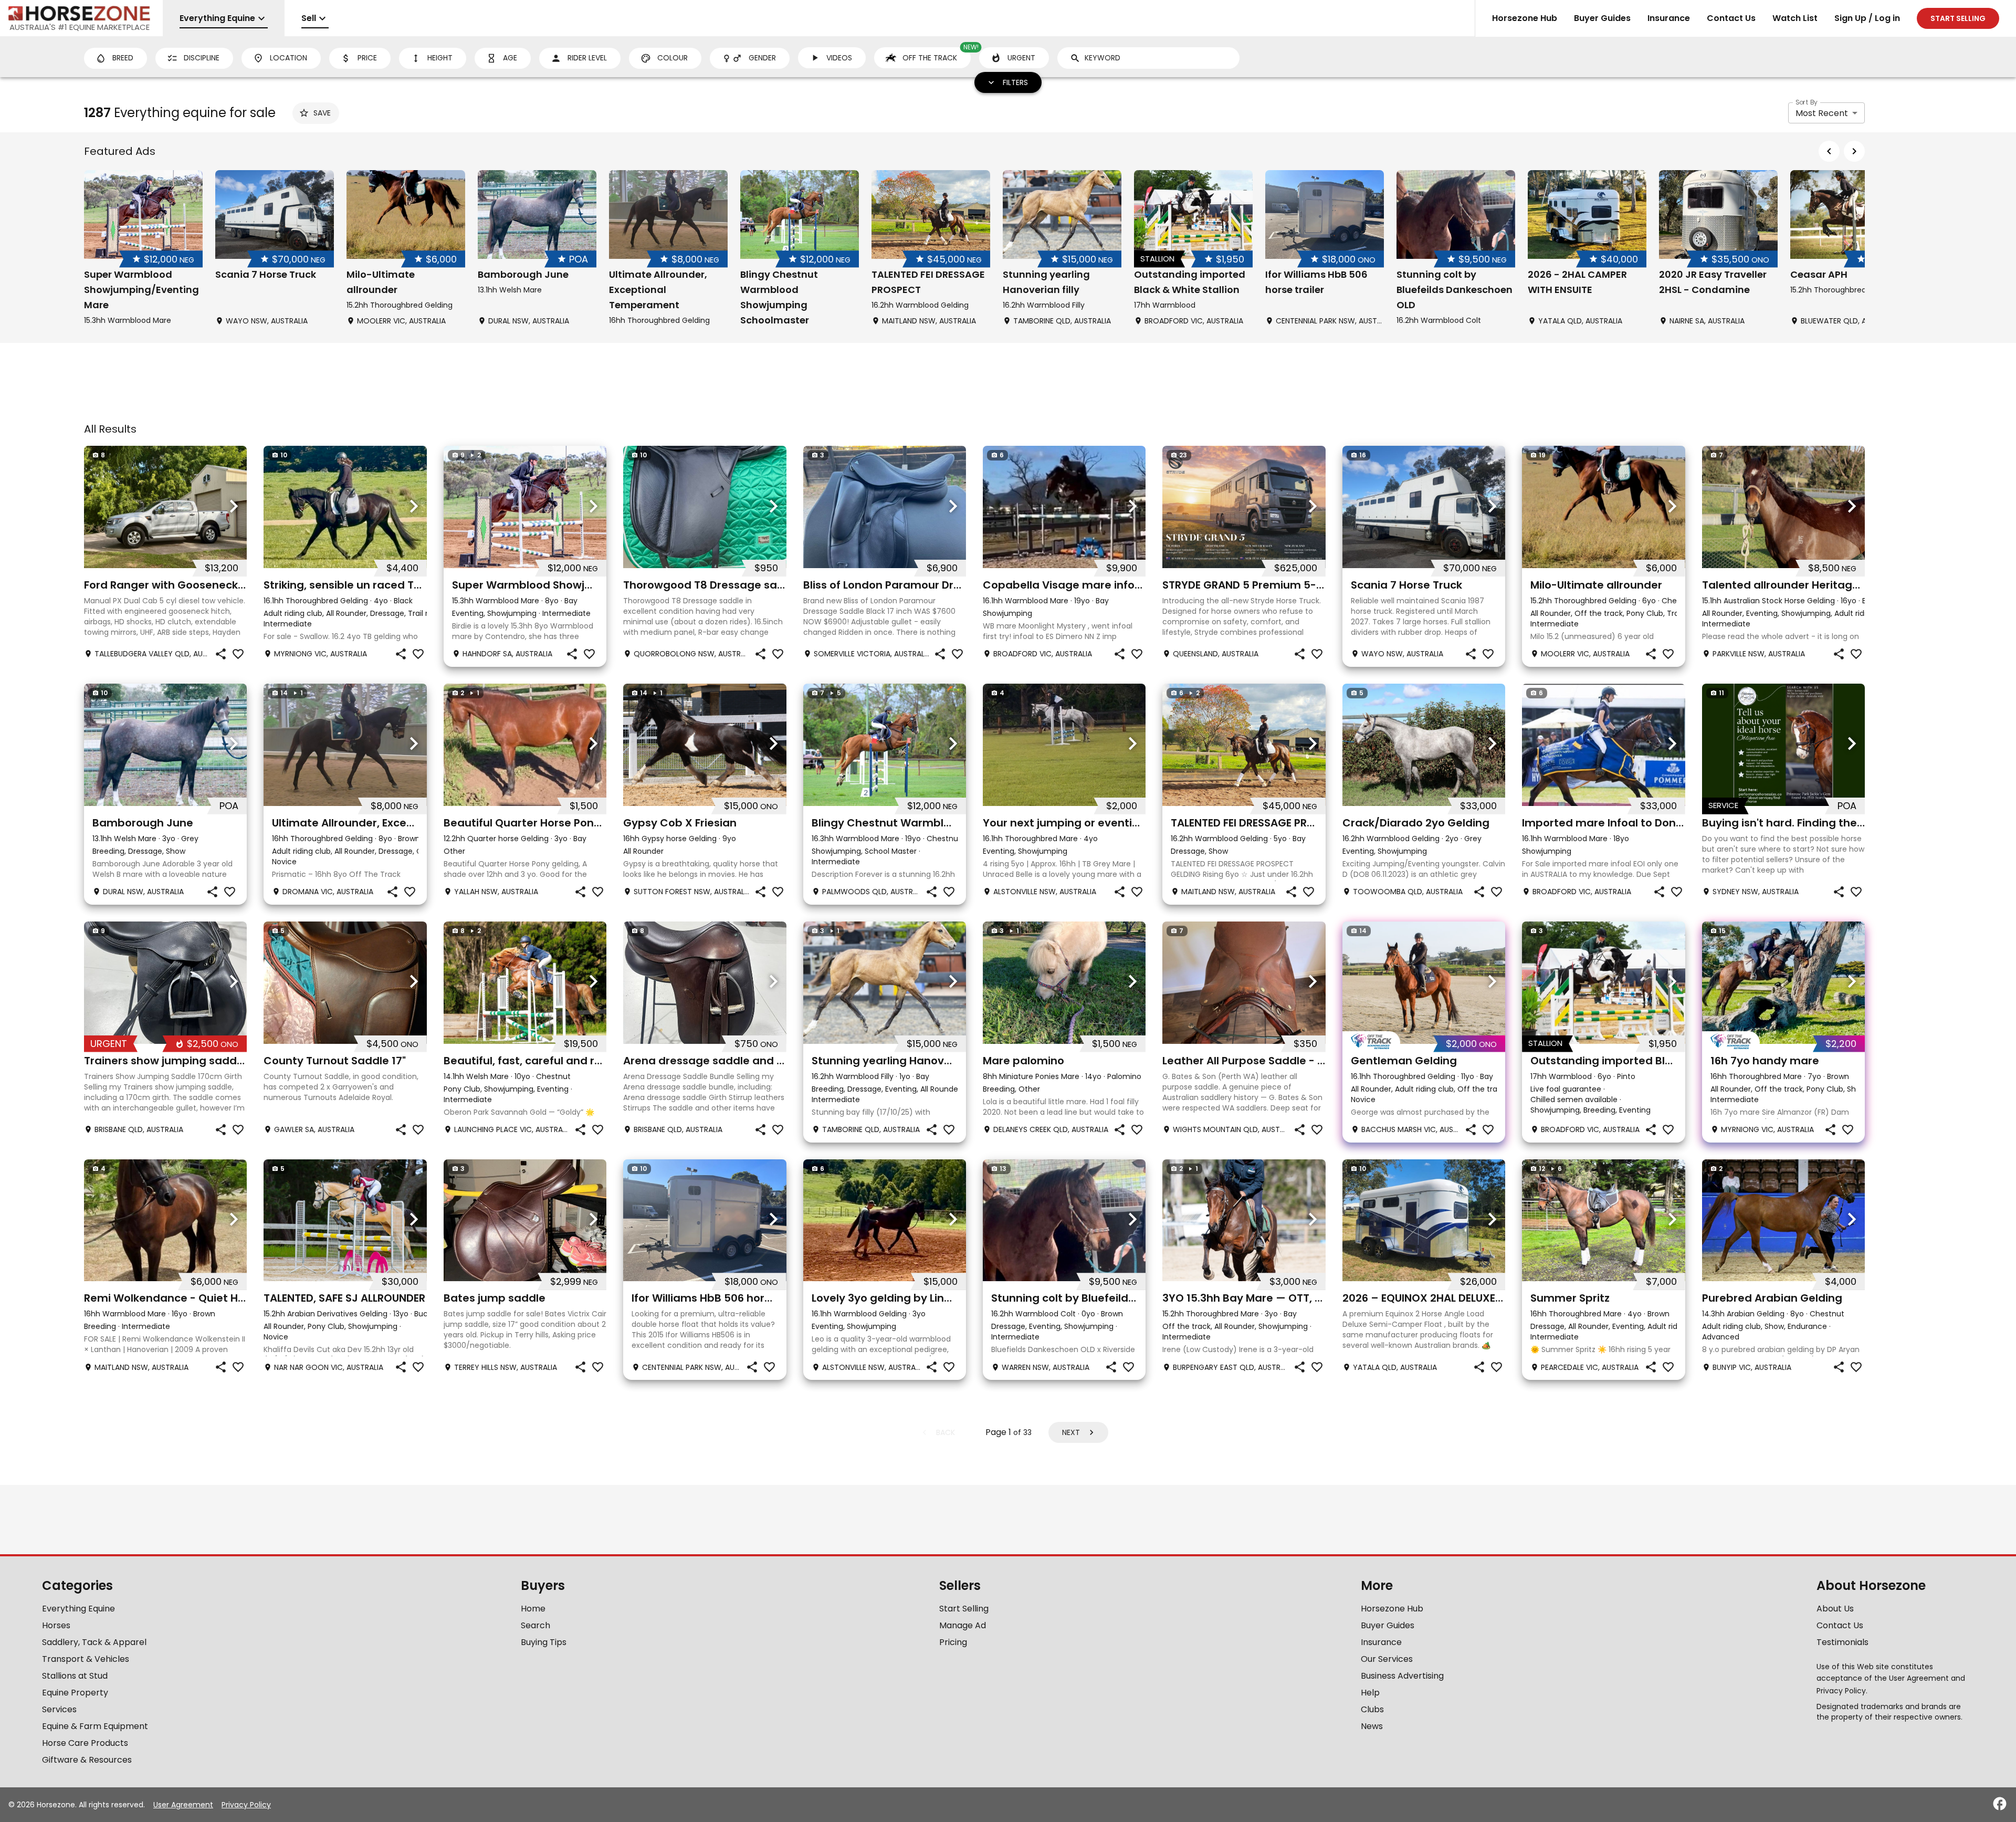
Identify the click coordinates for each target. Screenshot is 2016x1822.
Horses (56, 1625)
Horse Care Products (85, 1743)
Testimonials (1842, 1642)
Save (322, 113)
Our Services (1387, 1659)
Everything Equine (78, 1609)
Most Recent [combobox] (1822, 113)
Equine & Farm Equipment (95, 1726)
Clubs (1372, 1709)
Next (1071, 1432)
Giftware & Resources (87, 1760)
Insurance (1669, 18)
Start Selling (964, 1609)
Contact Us (1731, 18)
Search (535, 1625)
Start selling (1958, 18)
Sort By (1807, 102)
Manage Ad (963, 1625)
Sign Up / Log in (1867, 18)
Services (59, 1709)
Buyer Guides (1602, 18)
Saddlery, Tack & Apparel (94, 1642)
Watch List (1795, 18)
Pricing (953, 1642)
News (1372, 1726)
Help (1370, 1693)
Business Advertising (1402, 1676)
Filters (1015, 82)
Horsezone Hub (1525, 18)
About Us (1835, 1609)
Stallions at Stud (75, 1676)
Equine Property (75, 1693)
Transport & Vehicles (86, 1659)
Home (533, 1609)
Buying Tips (544, 1642)
